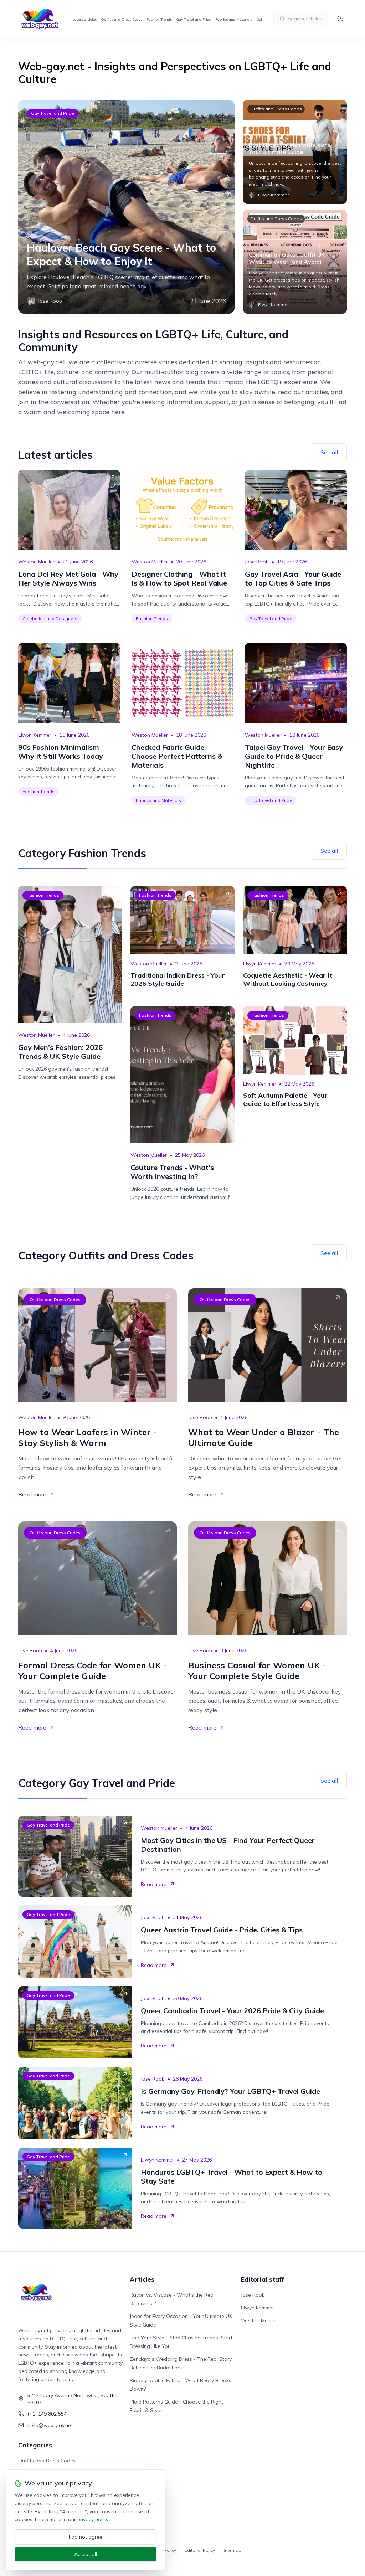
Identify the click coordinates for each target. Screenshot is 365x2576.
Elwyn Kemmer (35, 735)
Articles (142, 2279)
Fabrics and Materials (234, 19)
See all (329, 452)
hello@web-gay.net (50, 2425)
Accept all (86, 2554)
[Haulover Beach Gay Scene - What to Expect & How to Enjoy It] (126, 207)
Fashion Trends (159, 19)
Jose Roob (257, 562)
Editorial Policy (200, 2550)
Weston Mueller (36, 562)
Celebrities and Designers (50, 619)
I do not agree (86, 2537)
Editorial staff (263, 2279)
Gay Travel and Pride (194, 19)
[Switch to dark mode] (340, 19)
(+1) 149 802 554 (47, 2414)
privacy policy (93, 2519)
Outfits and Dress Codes (122, 19)
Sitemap (232, 2550)
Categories (35, 2445)
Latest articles (84, 19)
